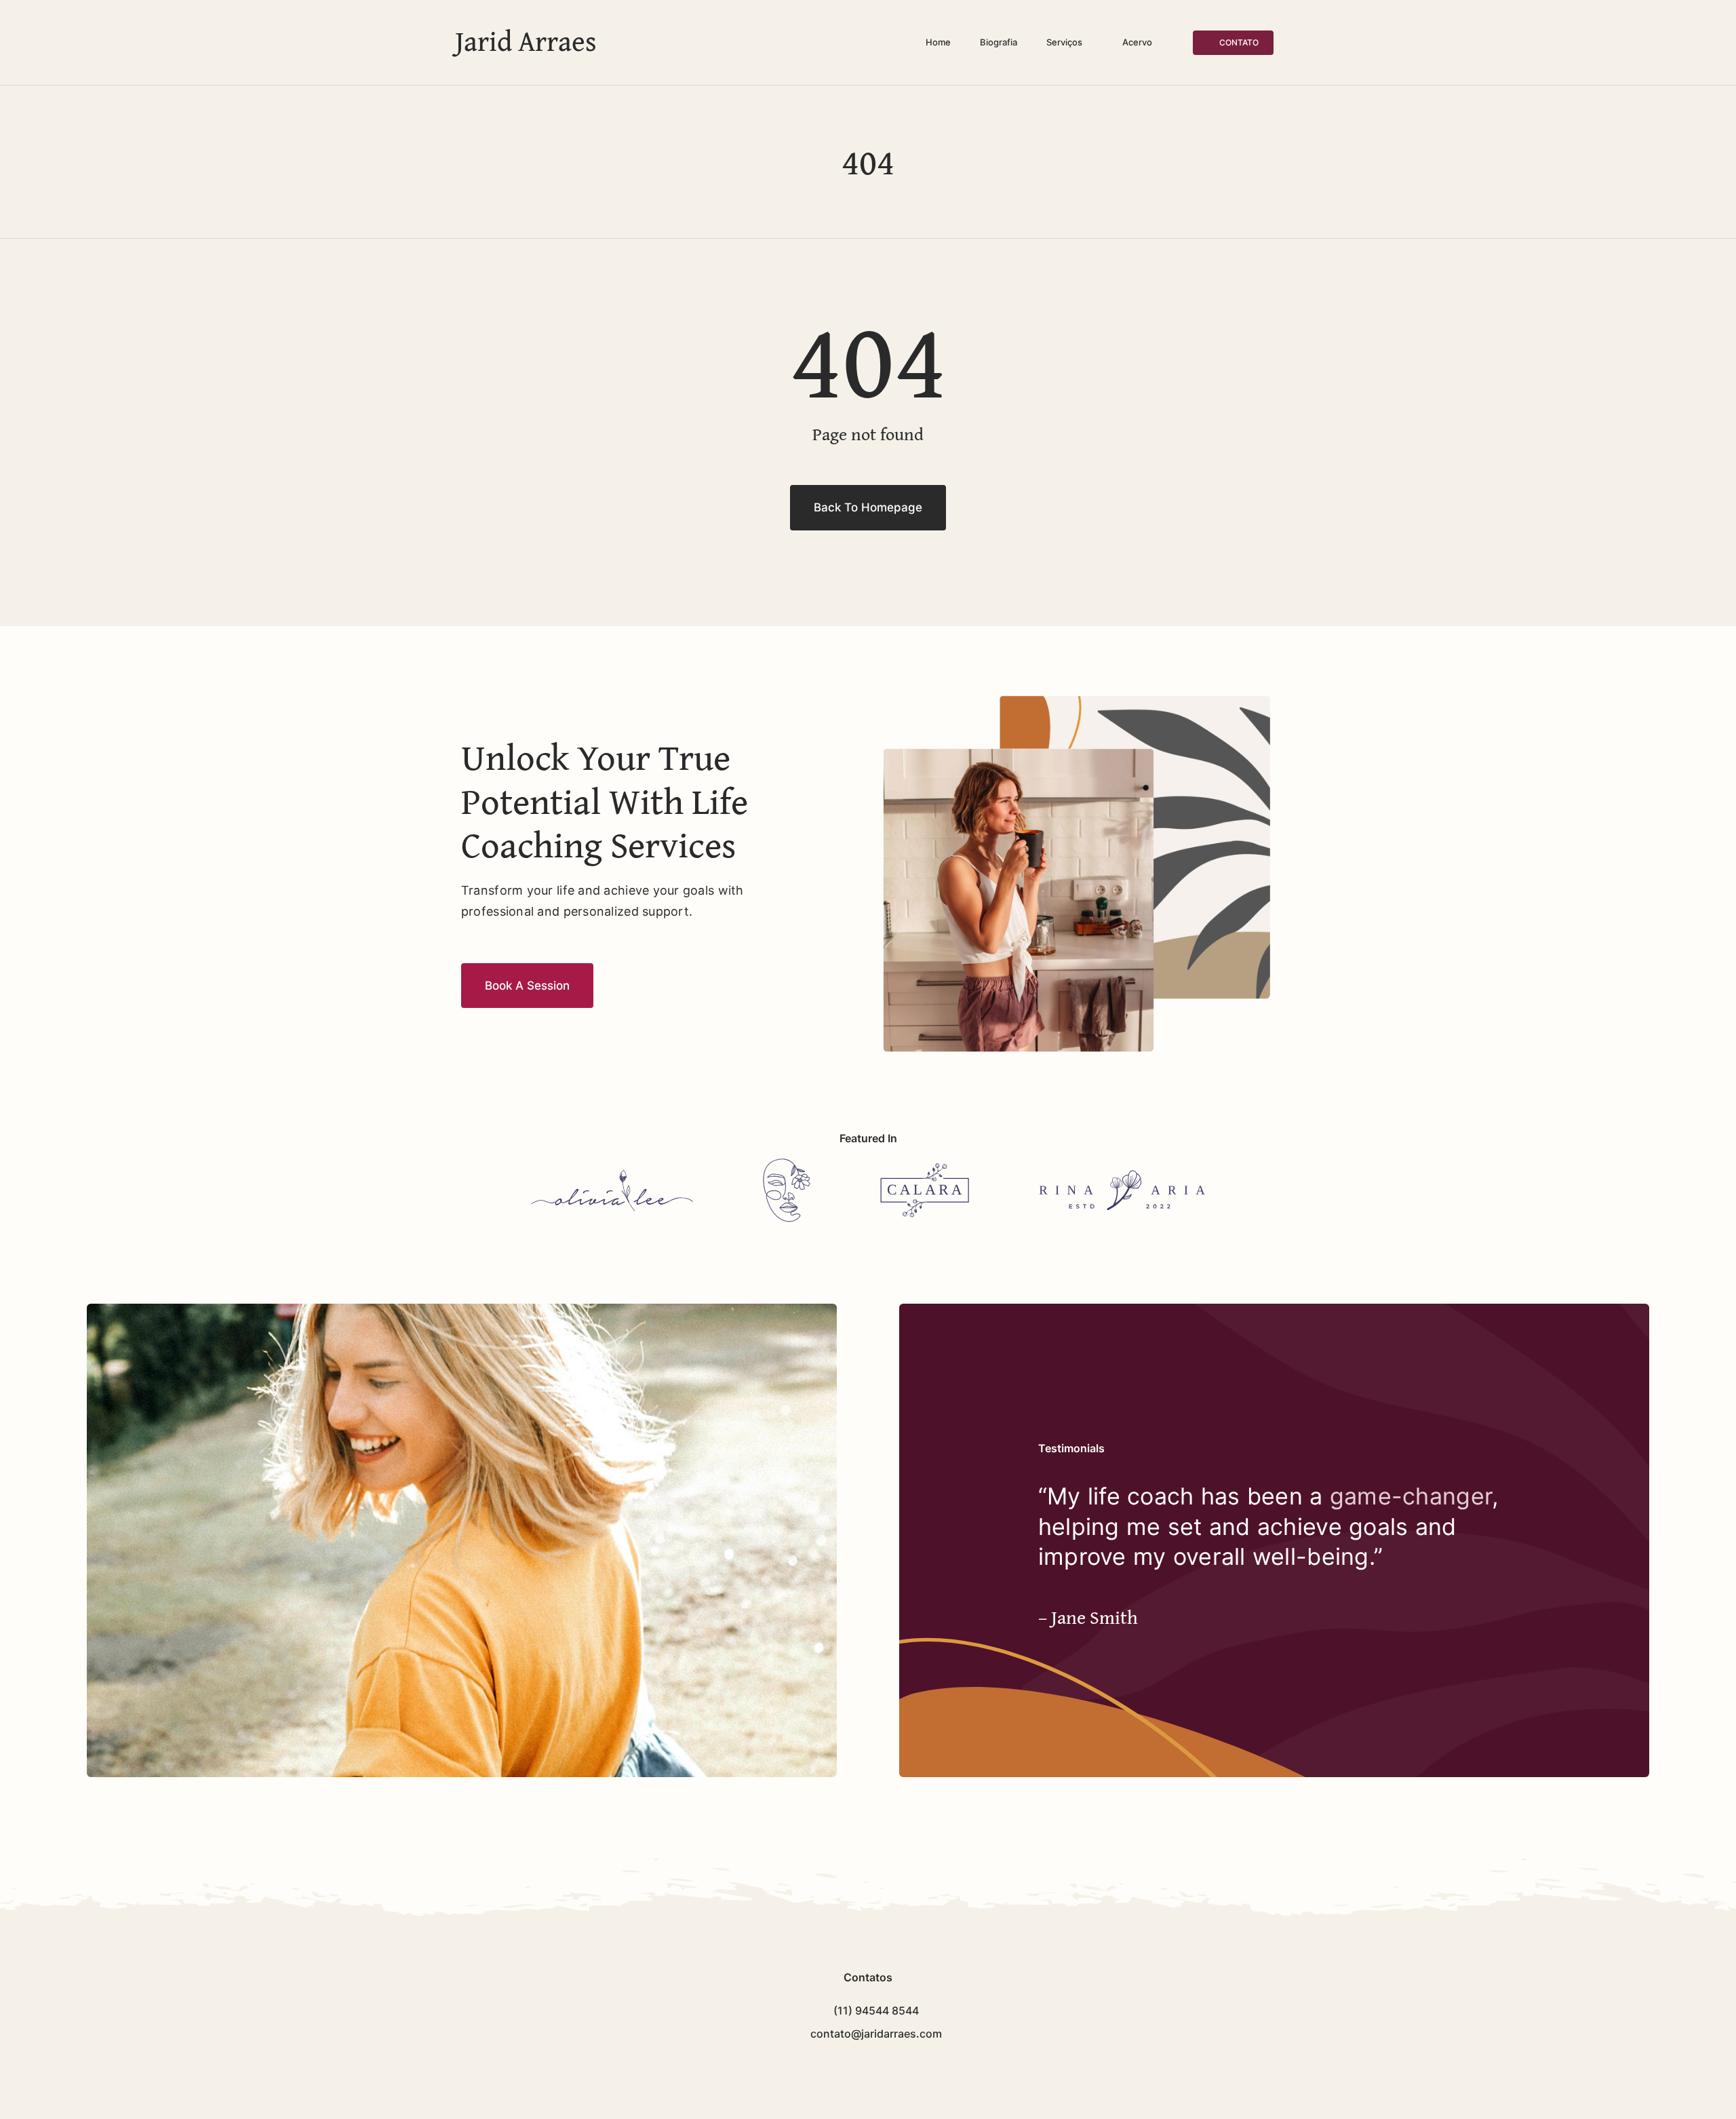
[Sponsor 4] (1122, 1176)
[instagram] (879, 2065)
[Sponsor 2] (787, 1164)
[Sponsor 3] (925, 1169)
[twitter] (857, 2065)
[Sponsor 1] (612, 1175)
